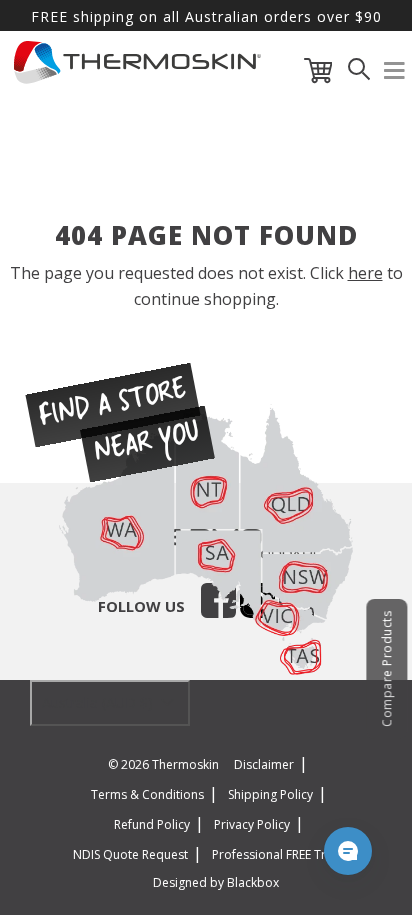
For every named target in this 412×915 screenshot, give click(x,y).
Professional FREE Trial (275, 854)
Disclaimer (264, 764)
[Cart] (318, 74)
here (365, 273)
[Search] (359, 74)
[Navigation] (395, 75)
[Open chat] (348, 851)
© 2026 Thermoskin (163, 764)
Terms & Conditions (147, 794)
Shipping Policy (270, 794)
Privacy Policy (252, 824)
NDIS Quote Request (130, 854)
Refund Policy (152, 824)
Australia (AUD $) (99, 702)
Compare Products (386, 669)
